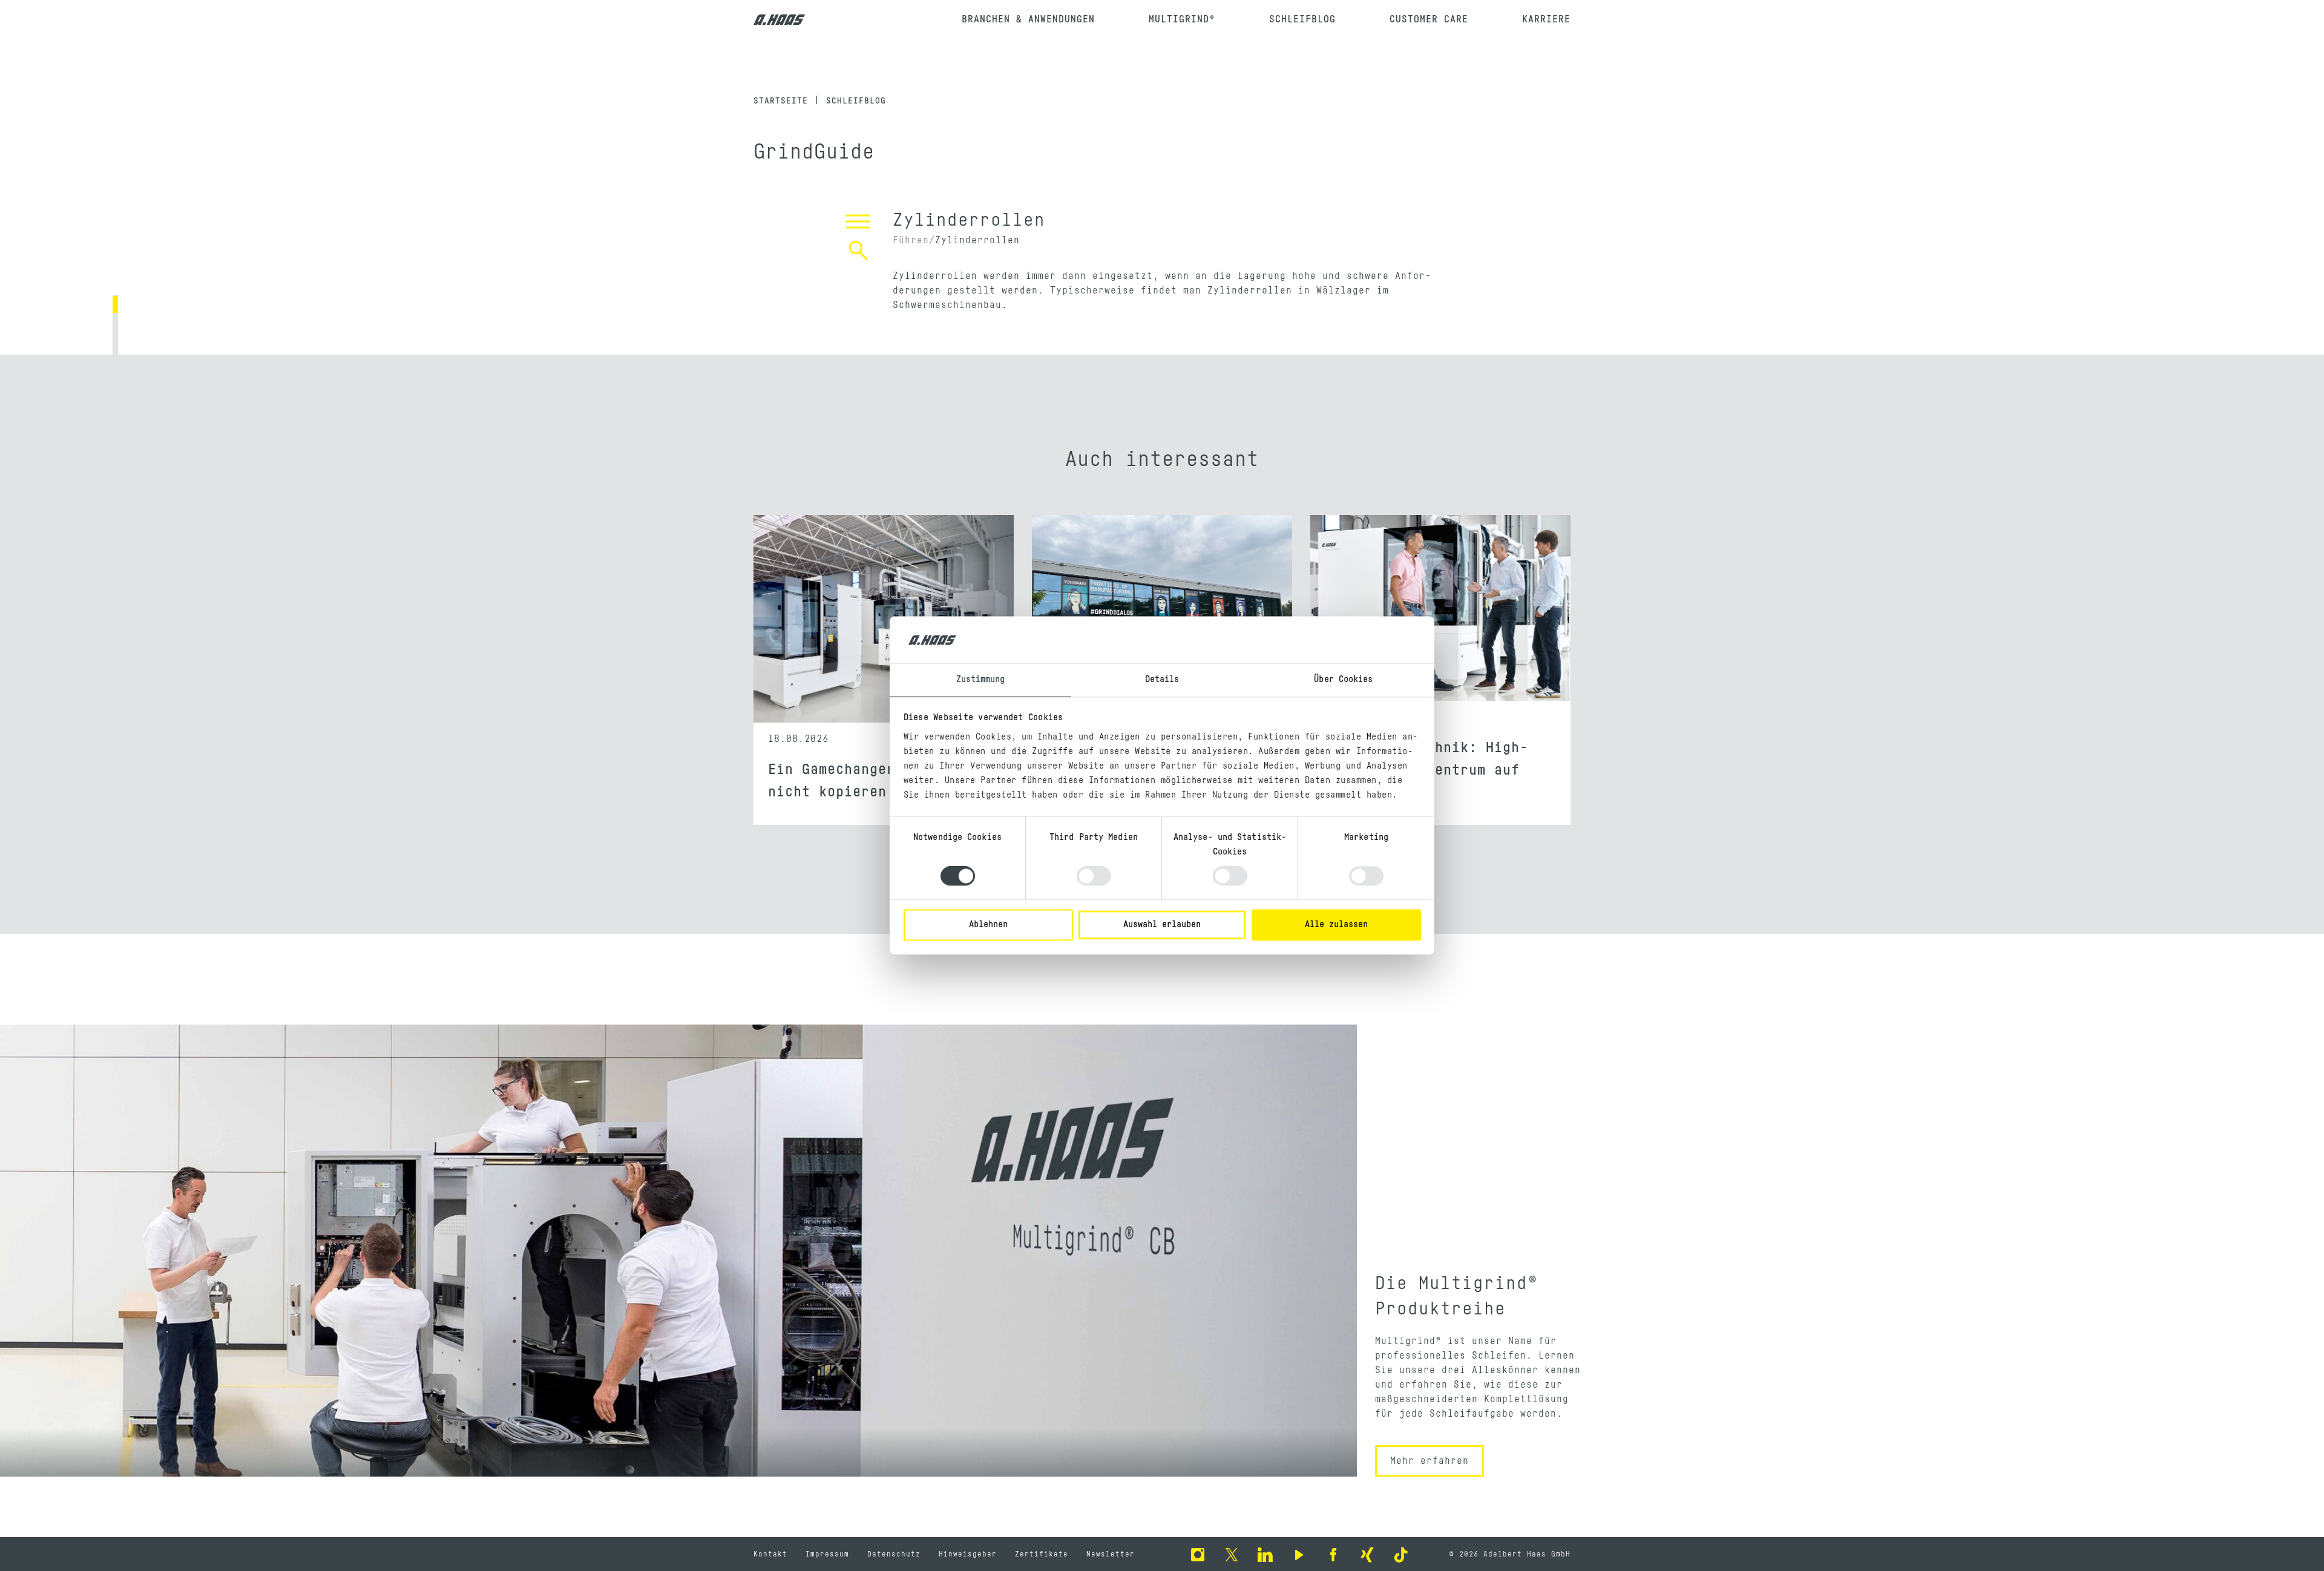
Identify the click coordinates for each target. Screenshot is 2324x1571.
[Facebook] (1333, 1554)
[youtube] (1299, 1554)
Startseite (781, 101)
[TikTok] (1401, 1554)
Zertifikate (1042, 1554)
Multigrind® (1182, 19)
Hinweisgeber (968, 1554)
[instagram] (1198, 1554)
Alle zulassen (1336, 924)
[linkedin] (1265, 1554)
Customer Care (1429, 19)
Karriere (1546, 19)
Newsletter (1111, 1554)
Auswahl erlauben (1162, 924)
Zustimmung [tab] (981, 679)
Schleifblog (1302, 19)
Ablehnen (988, 924)
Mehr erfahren (1430, 1461)
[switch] (1094, 876)
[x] (1232, 1554)
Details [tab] (1162, 679)
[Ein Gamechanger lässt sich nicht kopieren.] (884, 619)
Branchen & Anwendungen (1028, 19)
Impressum (827, 1554)
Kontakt (770, 1554)
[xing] (1367, 1554)
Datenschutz (894, 1554)
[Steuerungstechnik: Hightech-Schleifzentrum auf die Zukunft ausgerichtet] (1440, 619)
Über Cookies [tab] (1343, 679)
